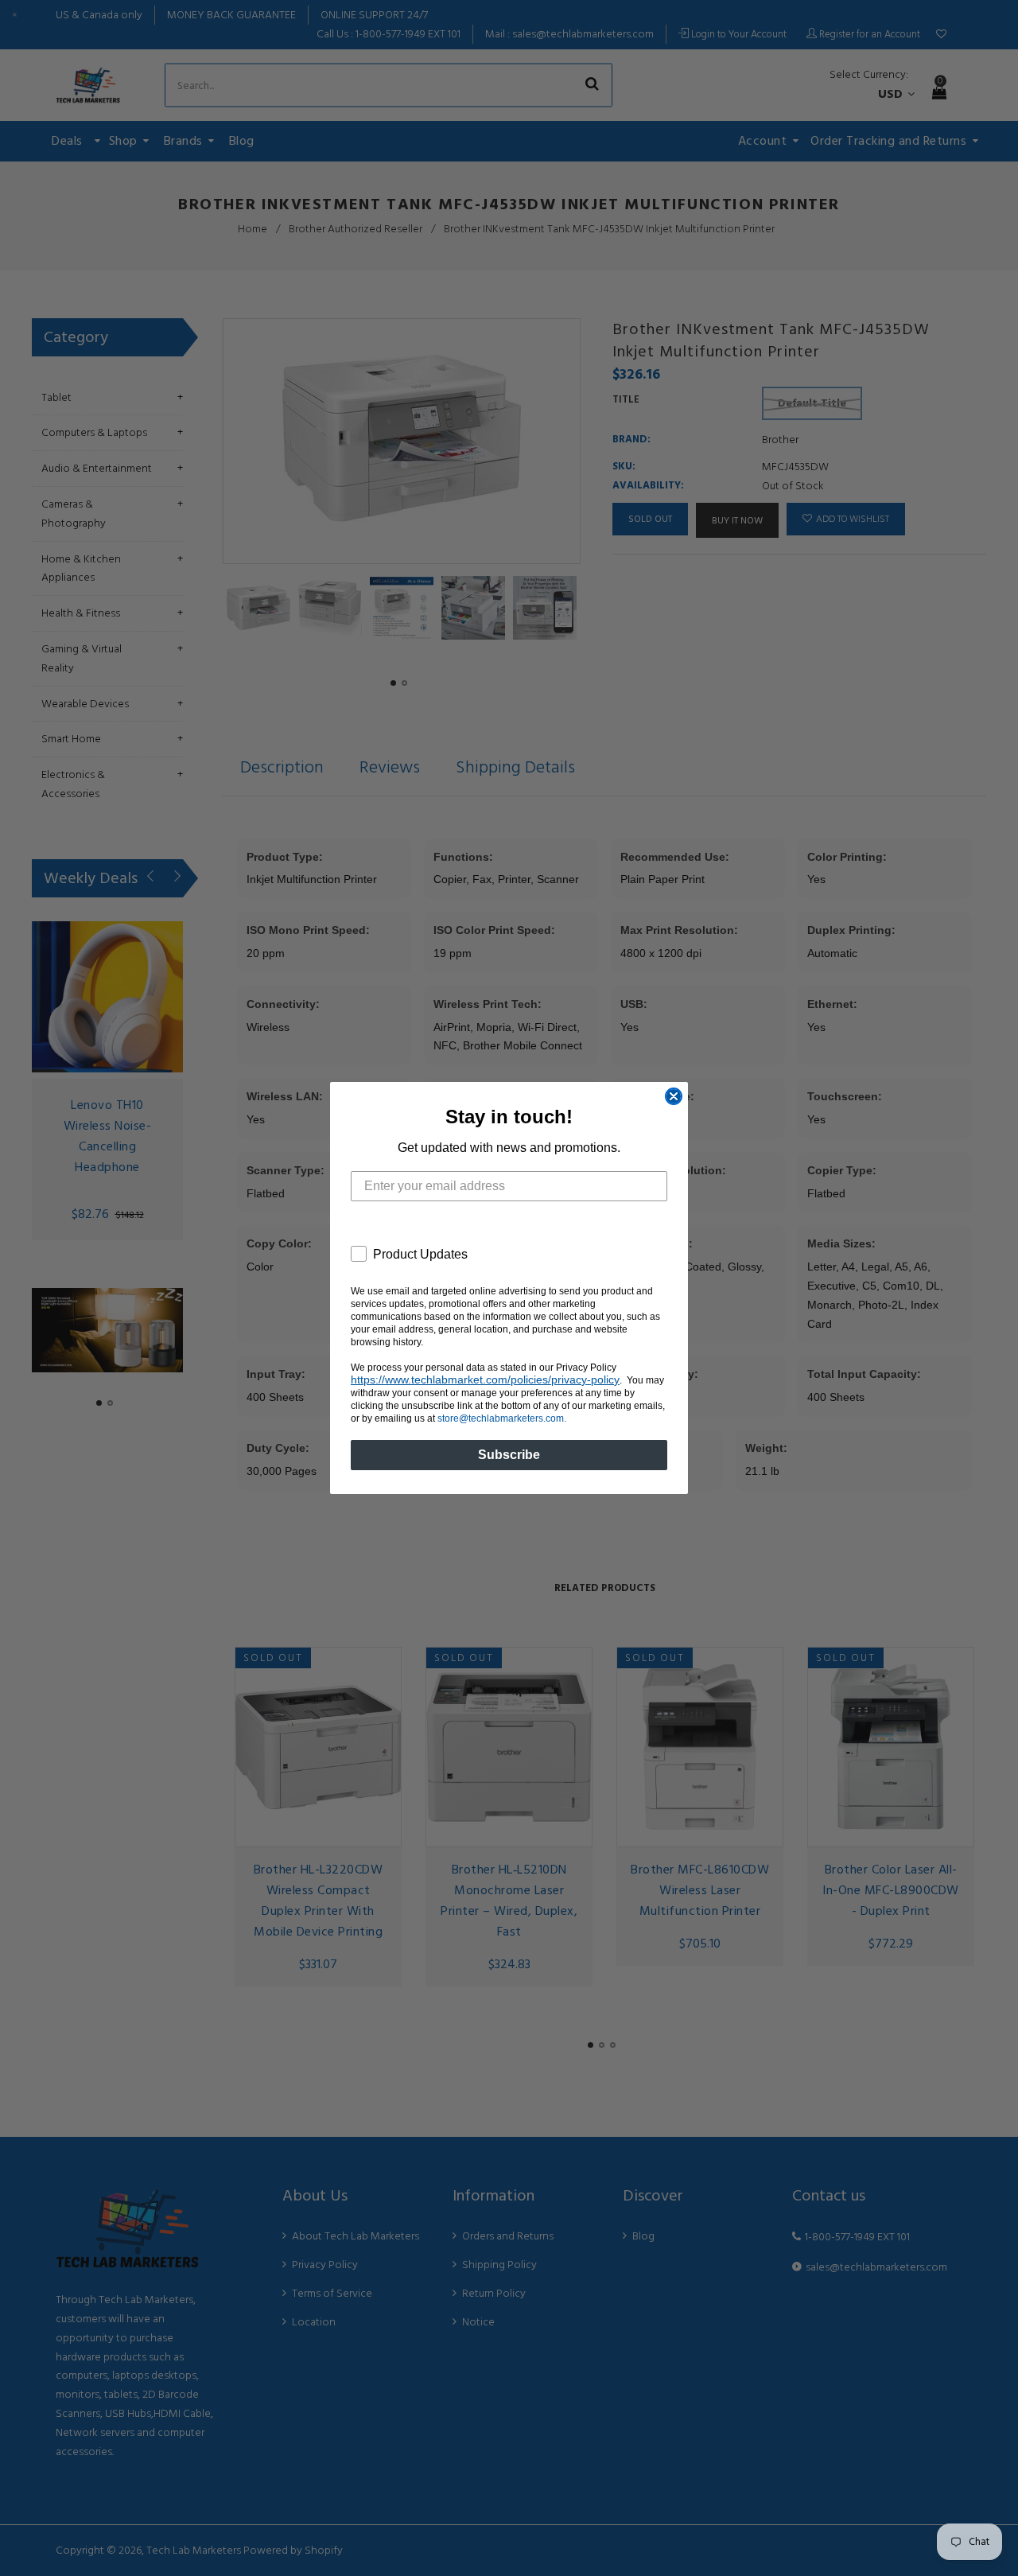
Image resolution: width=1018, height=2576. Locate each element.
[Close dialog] (674, 1096)
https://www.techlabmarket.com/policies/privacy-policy (485, 1379)
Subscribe (509, 1455)
